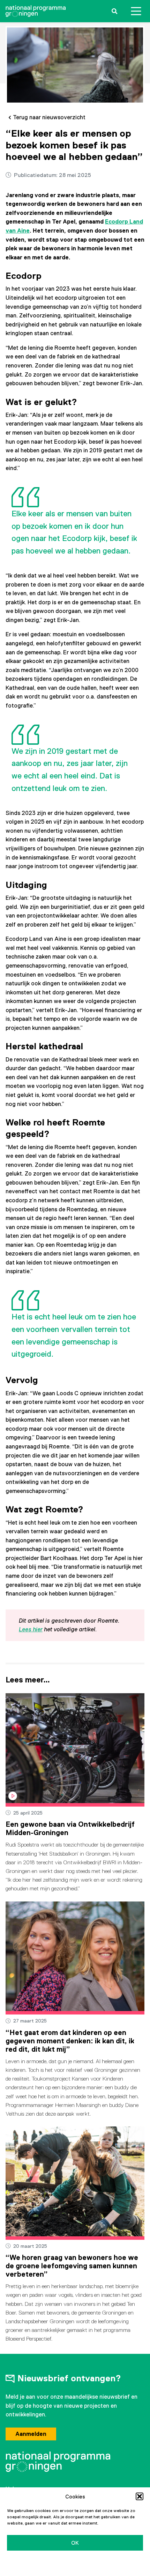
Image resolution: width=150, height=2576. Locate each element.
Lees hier (31, 1629)
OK (75, 2543)
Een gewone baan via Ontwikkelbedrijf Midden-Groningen (70, 1828)
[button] (140, 2496)
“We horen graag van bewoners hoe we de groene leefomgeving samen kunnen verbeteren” (72, 2266)
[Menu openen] (136, 11)
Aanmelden (31, 2434)
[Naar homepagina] (36, 11)
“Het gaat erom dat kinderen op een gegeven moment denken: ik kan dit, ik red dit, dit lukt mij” (70, 2041)
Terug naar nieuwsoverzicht (49, 117)
